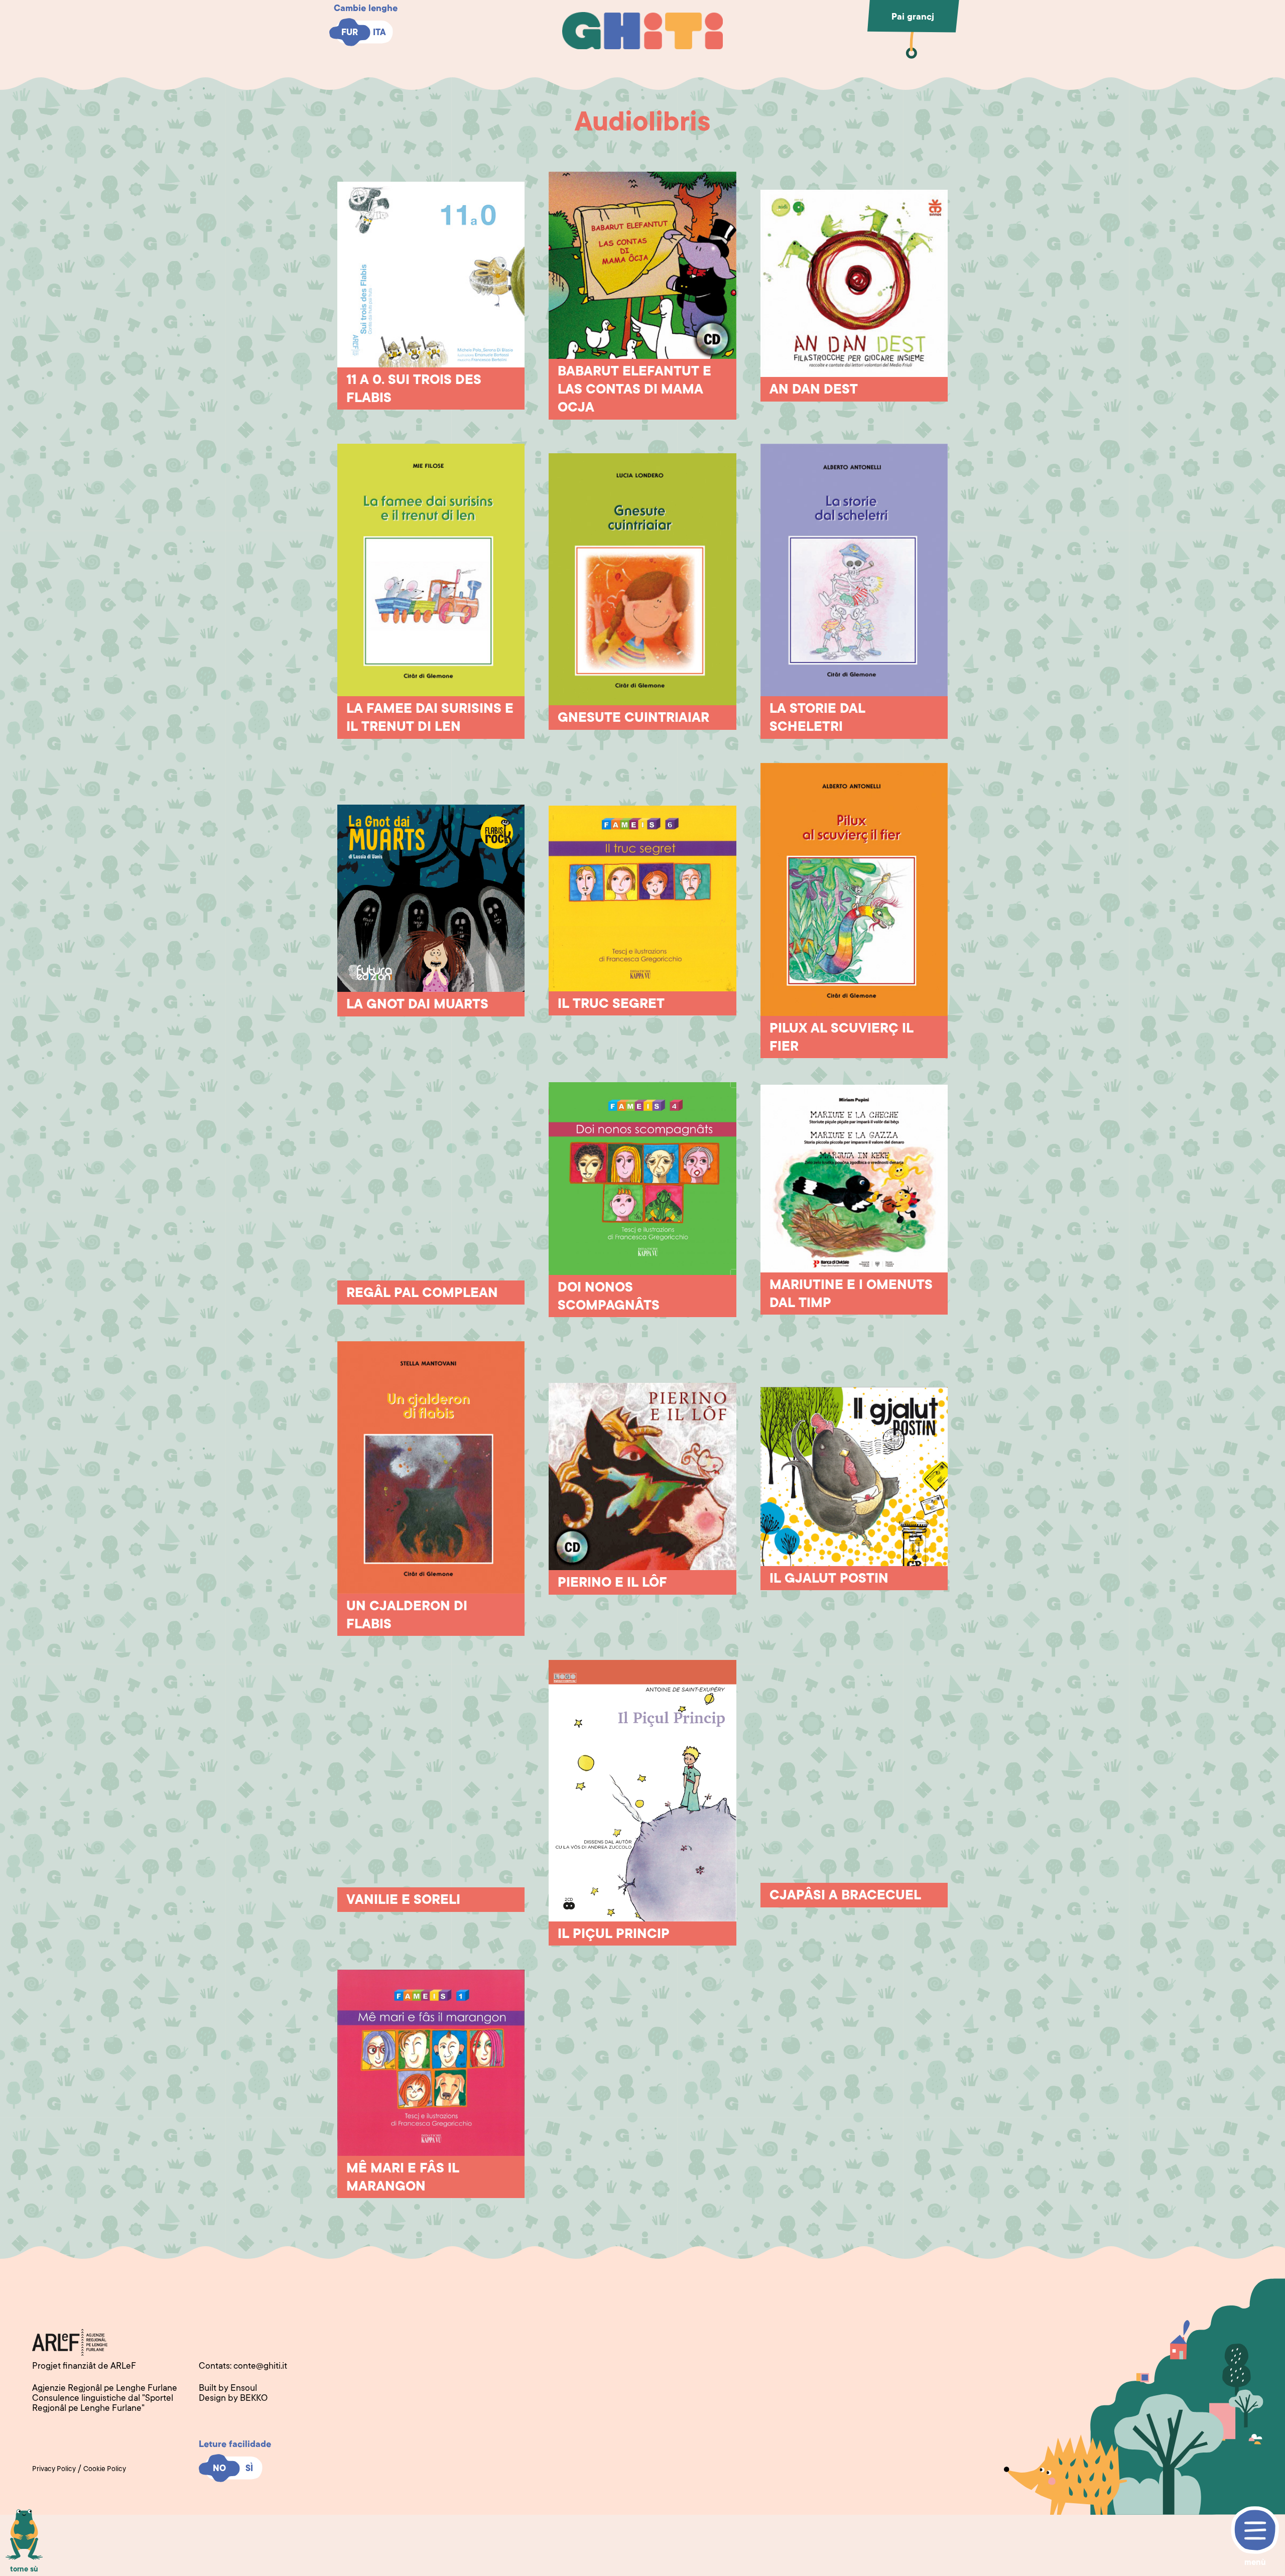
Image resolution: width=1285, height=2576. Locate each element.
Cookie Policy (105, 2470)
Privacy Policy (54, 2470)
